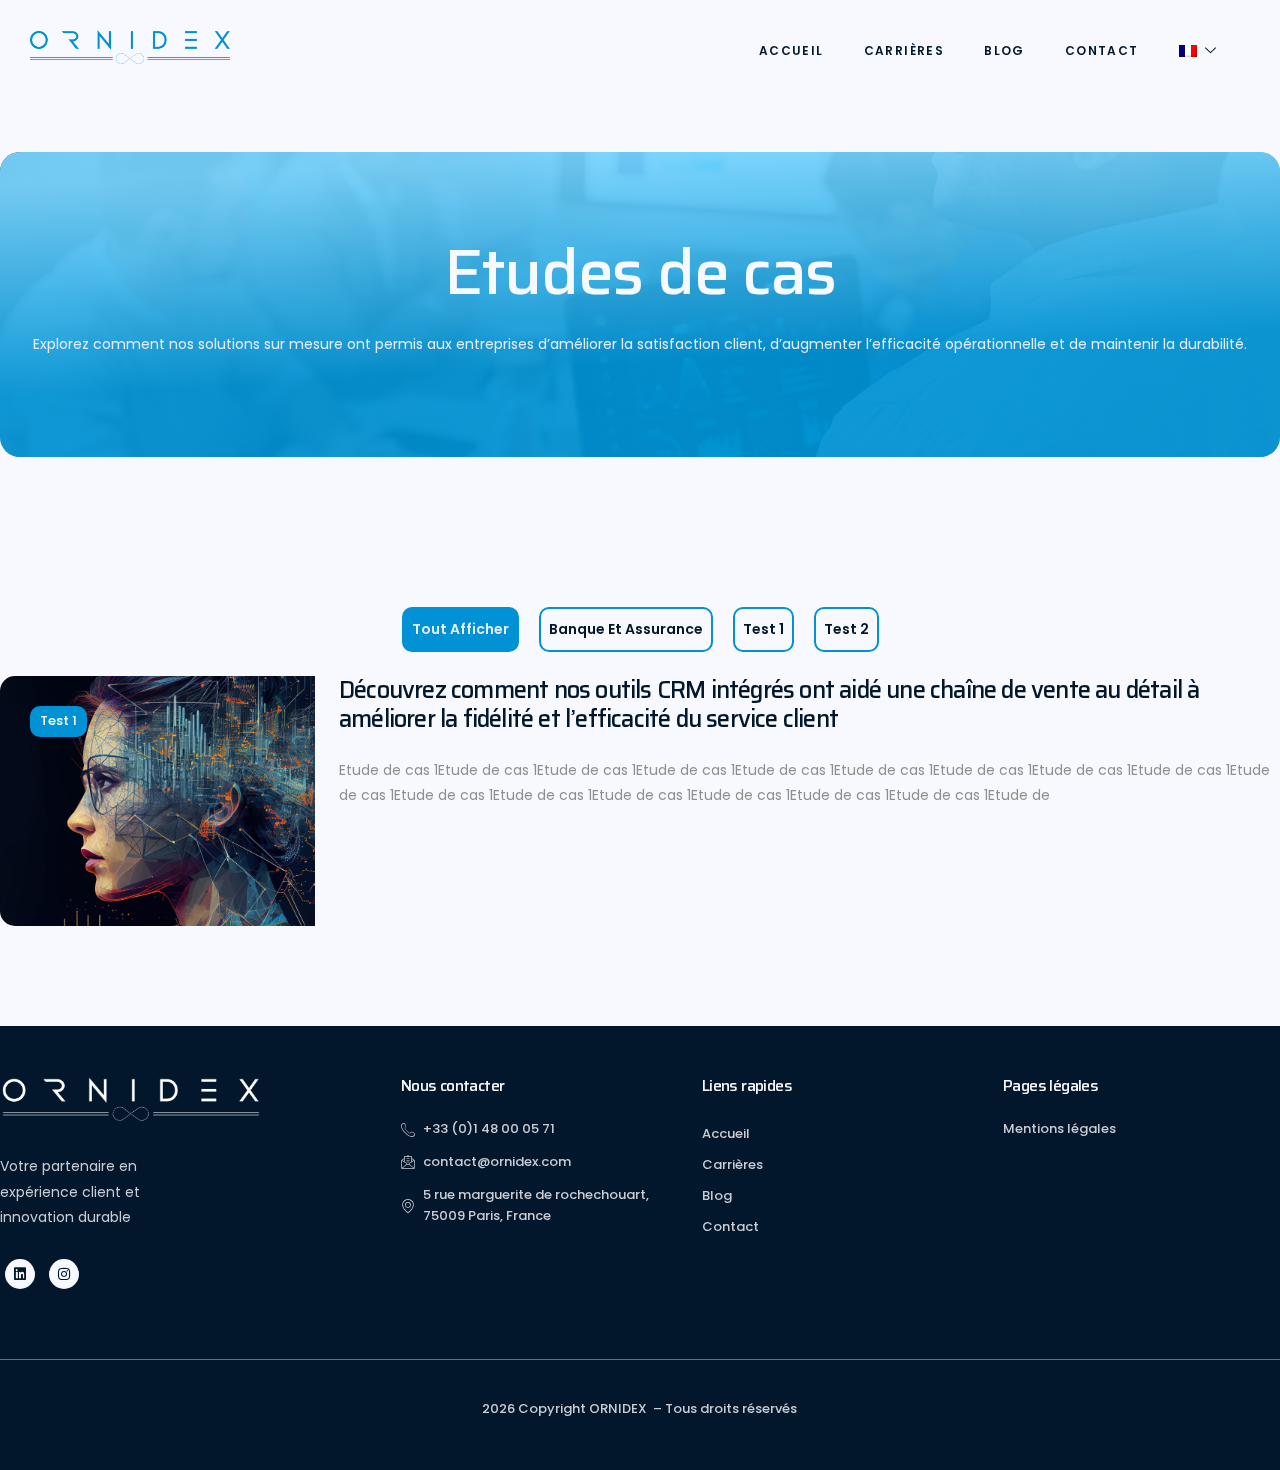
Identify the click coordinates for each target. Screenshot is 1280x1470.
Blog (1004, 50)
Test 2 (846, 629)
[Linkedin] (20, 1274)
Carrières (904, 50)
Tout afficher (460, 629)
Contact (1102, 50)
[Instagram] (64, 1274)
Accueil (791, 50)
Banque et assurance (626, 629)
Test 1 (763, 629)
